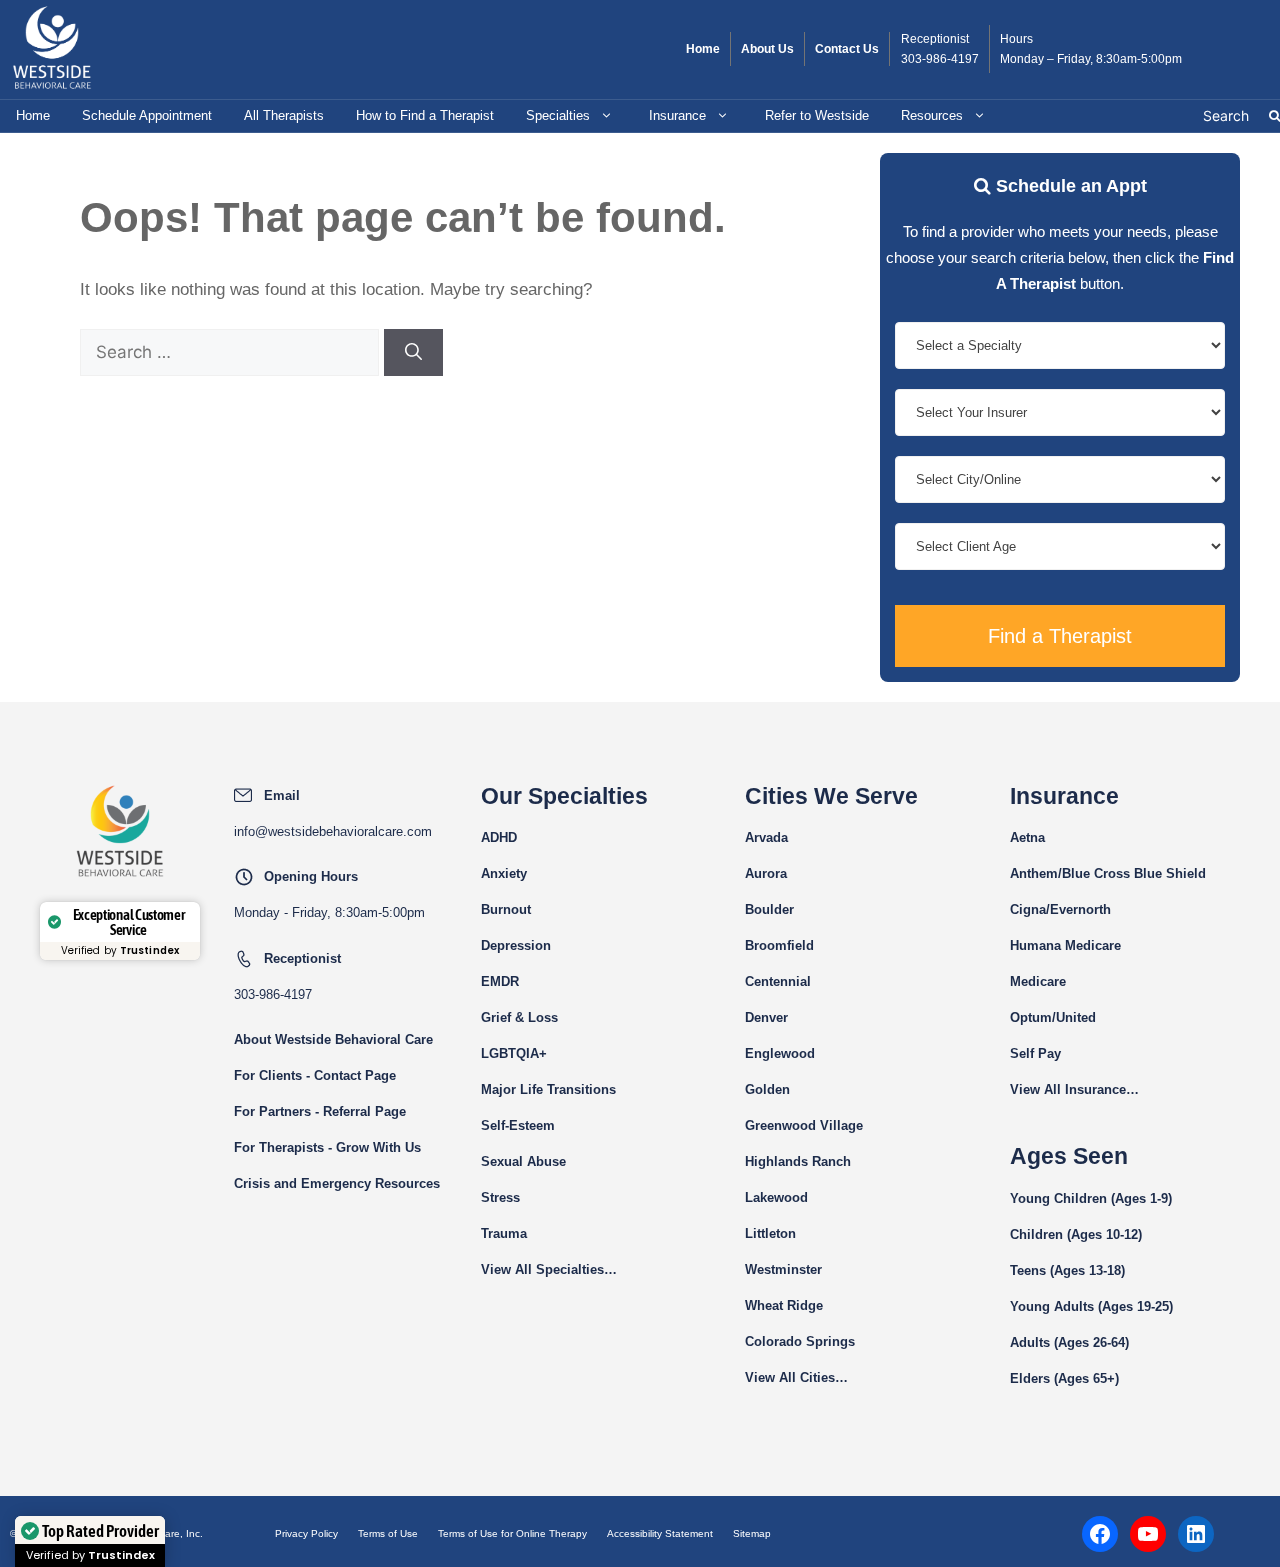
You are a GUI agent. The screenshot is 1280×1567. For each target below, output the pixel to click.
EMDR (500, 981)
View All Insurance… (1074, 1089)
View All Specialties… (549, 1269)
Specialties (558, 115)
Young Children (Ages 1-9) (1091, 1198)
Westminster (783, 1269)
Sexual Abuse (523, 1161)
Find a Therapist (1060, 636)
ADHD (499, 837)
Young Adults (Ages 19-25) (1091, 1306)
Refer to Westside (817, 115)
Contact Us (847, 49)
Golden (767, 1089)
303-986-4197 (940, 59)
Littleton (770, 1233)
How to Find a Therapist (425, 115)
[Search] (413, 353)
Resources (932, 115)
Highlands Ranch (798, 1161)
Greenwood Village (804, 1125)
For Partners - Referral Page (320, 1111)
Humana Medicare (1065, 945)
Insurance (677, 115)
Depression (516, 945)
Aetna (1027, 837)
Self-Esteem (518, 1125)
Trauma (504, 1233)
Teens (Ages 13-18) (1067, 1270)
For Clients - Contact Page (315, 1075)
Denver (766, 1017)
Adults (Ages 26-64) (1069, 1342)
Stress (500, 1197)
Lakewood (776, 1197)
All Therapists (284, 115)
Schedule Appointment (147, 115)
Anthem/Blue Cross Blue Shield (1108, 873)
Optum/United (1053, 1017)
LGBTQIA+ (514, 1053)
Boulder (769, 909)
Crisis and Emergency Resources (337, 1183)
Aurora (766, 873)
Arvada (766, 837)
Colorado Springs (800, 1341)
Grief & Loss (519, 1017)
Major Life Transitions (548, 1089)
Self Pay (1035, 1053)
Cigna (1028, 909)
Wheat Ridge (784, 1305)
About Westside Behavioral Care (333, 1039)
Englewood (780, 1053)
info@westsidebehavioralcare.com (333, 831)
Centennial (778, 981)
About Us (767, 49)
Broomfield (779, 945)
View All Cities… (796, 1377)
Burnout (506, 909)
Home (703, 49)
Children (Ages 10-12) (1076, 1234)
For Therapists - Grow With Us (327, 1147)
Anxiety (504, 873)
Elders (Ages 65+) (1064, 1378)
